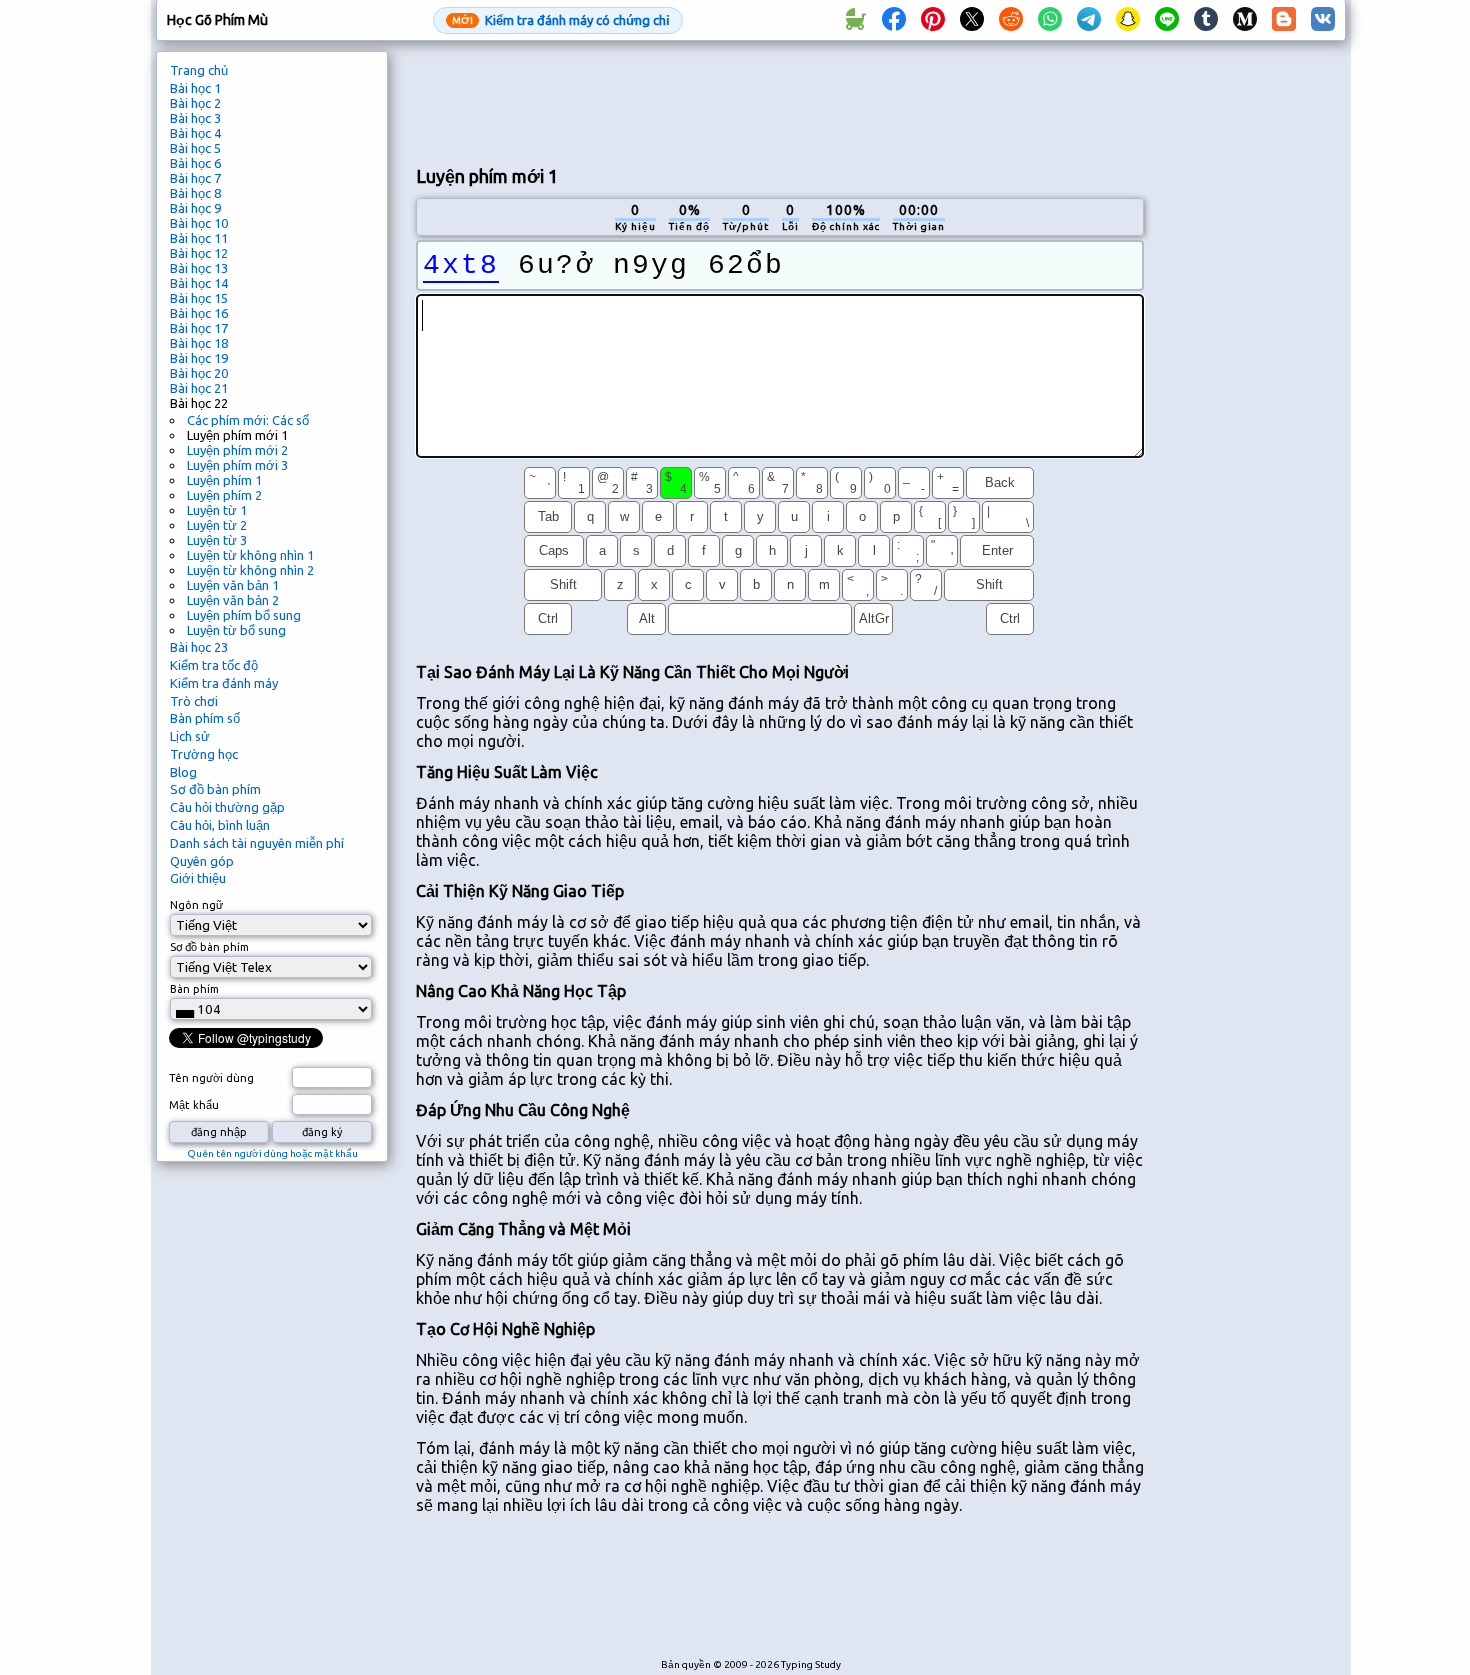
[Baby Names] (855, 20)
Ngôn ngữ (196, 905)
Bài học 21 (199, 388)
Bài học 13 (199, 268)
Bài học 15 (199, 298)
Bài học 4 (195, 133)
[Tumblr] (1206, 20)
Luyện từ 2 (217, 525)
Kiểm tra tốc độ (214, 665)
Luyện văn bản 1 (233, 585)
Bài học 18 (199, 343)
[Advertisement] (780, 101)
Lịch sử (190, 736)
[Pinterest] (933, 20)
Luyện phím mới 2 (237, 450)
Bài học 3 (195, 118)
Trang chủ (199, 70)
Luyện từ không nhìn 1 (250, 555)
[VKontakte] (1323, 20)
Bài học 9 (195, 208)
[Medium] (1245, 20)
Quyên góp (202, 861)
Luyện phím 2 (224, 495)
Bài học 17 (199, 328)
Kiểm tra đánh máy (224, 683)
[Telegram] (1089, 20)
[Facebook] (894, 20)
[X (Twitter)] (972, 20)
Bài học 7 (195, 178)
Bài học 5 (195, 148)
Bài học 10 (199, 223)
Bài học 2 (195, 103)
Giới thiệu (198, 878)
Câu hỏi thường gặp (227, 807)
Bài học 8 (195, 193)
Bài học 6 (195, 163)
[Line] (1167, 20)
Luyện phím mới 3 (237, 465)
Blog (183, 772)
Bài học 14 (199, 283)
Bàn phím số (205, 718)
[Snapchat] (1128, 20)
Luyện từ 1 (217, 510)
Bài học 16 (199, 313)
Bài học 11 (199, 238)
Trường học (204, 754)
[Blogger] (1284, 20)
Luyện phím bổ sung (244, 615)
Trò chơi (194, 701)
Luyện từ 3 (217, 540)
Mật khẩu (194, 1105)
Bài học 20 (199, 373)
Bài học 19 (199, 358)
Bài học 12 (199, 253)
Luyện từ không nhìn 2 (250, 570)
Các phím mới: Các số (248, 420)
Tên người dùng (211, 1078)
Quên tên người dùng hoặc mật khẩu (272, 1153)
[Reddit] (1011, 20)
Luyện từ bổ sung (236, 630)
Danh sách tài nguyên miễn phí (257, 843)
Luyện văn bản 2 (233, 600)
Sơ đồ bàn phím (215, 789)
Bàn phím (194, 989)
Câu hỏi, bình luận (220, 825)
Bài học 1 (195, 88)
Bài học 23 (199, 647)
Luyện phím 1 (224, 480)
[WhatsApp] (1050, 20)
